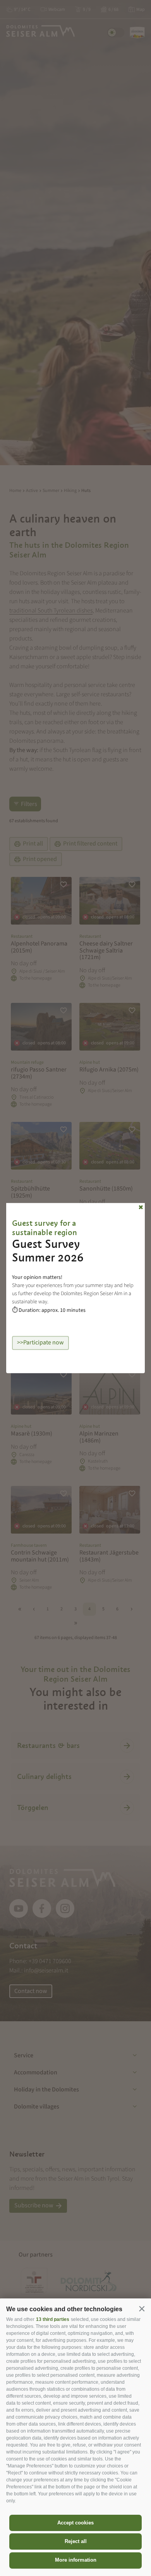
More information (76, 2560)
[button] (142, 2309)
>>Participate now (40, 1343)
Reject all (76, 2541)
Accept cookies (75, 2523)
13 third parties (53, 2319)
